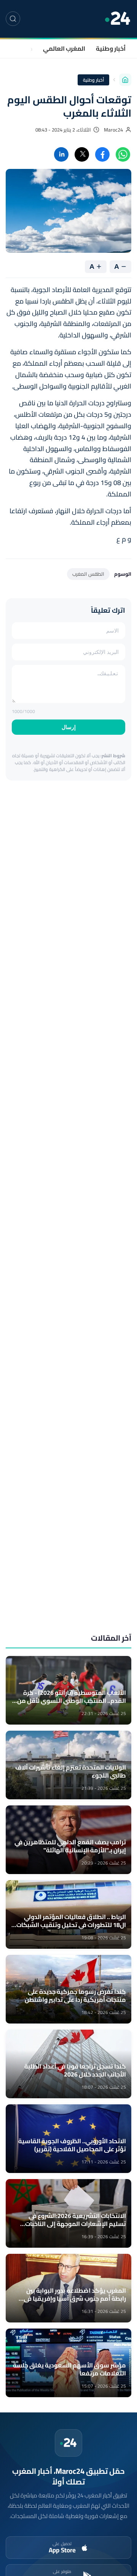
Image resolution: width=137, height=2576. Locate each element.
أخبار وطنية (111, 48)
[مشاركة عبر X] (82, 154)
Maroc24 (113, 130)
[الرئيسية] (125, 80)
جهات (25, 48)
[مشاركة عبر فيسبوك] (102, 154)
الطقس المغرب (88, 574)
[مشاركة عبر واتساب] (123, 154)
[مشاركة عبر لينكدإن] (61, 154)
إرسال (69, 727)
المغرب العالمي (64, 48)
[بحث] (13, 19)
